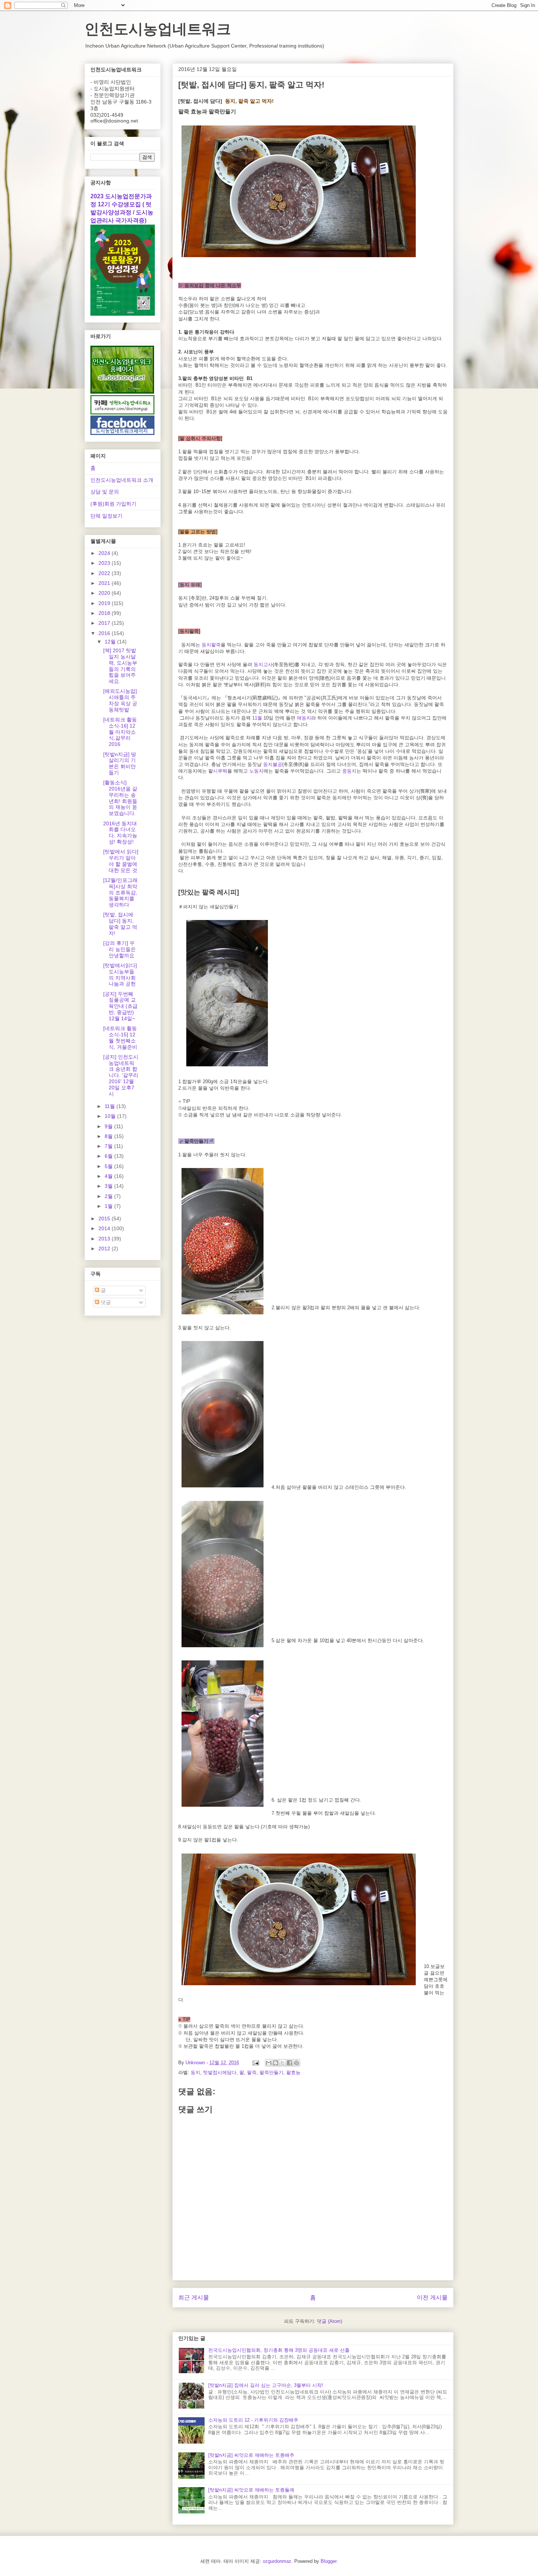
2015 (105, 1218)
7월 (109, 1146)
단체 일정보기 (107, 516)
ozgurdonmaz (277, 2561)
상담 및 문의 (105, 492)
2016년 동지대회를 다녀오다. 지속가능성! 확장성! (120, 833)
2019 (105, 603)
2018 (105, 613)
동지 (195, 2072)
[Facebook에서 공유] (289, 2063)
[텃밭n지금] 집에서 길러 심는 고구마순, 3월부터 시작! (266, 2385)
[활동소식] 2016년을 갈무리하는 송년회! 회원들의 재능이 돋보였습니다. (120, 798)
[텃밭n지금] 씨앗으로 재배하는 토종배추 (251, 2455)
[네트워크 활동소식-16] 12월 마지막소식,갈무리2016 (120, 732)
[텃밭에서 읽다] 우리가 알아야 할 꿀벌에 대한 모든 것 (121, 861)
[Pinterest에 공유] (296, 2063)
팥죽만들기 (271, 2072)
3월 (109, 1186)
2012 (105, 1248)
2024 (105, 553)
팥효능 (293, 2072)
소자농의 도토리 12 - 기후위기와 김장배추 (253, 2420)
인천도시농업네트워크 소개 (122, 480)
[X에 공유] (283, 2063)
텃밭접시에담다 (220, 2072)
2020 (105, 593)
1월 (109, 1206)
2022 (105, 573)
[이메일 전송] (255, 2063)
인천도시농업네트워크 (158, 29)
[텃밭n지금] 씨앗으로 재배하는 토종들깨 (251, 2490)
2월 (109, 1196)
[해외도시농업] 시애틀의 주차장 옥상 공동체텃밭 (120, 700)
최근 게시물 (194, 2297)
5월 (109, 1166)
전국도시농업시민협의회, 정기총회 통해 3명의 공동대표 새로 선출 (279, 2350)
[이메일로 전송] (269, 2063)
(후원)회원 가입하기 (113, 504)
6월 (109, 1156)
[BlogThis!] (276, 2063)
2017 (105, 623)
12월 (111, 642)
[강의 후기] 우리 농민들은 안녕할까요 (119, 949)
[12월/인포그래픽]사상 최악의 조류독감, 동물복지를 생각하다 (120, 892)
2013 (105, 1239)
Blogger (328, 2561)
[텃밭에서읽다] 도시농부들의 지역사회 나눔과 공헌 (120, 975)
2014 (105, 1228)
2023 (105, 563)
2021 (105, 583)
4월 (109, 1176)
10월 (111, 1116)
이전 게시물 (432, 2297)
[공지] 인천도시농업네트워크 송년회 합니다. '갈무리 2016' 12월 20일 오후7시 (121, 1075)
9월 (109, 1126)
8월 (109, 1136)
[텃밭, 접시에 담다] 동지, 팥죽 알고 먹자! (120, 924)
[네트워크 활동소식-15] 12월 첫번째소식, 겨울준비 (120, 1037)
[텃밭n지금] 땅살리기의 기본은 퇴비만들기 (120, 763)
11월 (111, 1106)
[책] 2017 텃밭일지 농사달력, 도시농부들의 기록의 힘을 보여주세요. (120, 666)
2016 (105, 633)
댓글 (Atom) (330, 2321)
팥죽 (252, 2072)
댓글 (105, 1302)
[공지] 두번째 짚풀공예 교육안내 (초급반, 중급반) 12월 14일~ (120, 1006)
